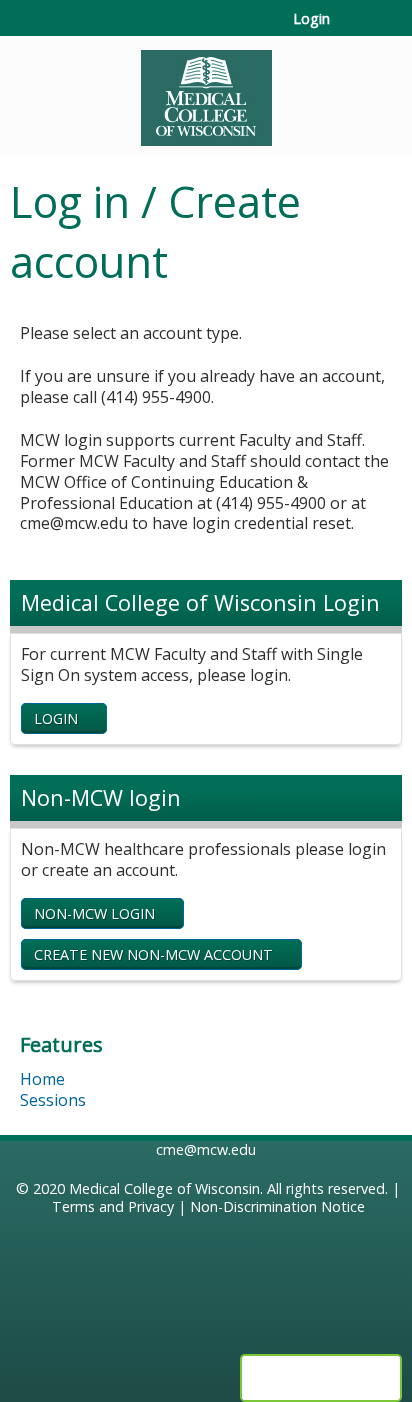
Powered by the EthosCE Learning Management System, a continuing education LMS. (321, 1378)
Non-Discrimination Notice (277, 1206)
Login (311, 19)
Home (42, 1079)
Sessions (53, 1100)
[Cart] (353, 29)
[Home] (206, 91)
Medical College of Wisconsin (164, 1188)
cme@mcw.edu (206, 1149)
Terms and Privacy (113, 1206)
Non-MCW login (94, 913)
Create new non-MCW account (153, 954)
